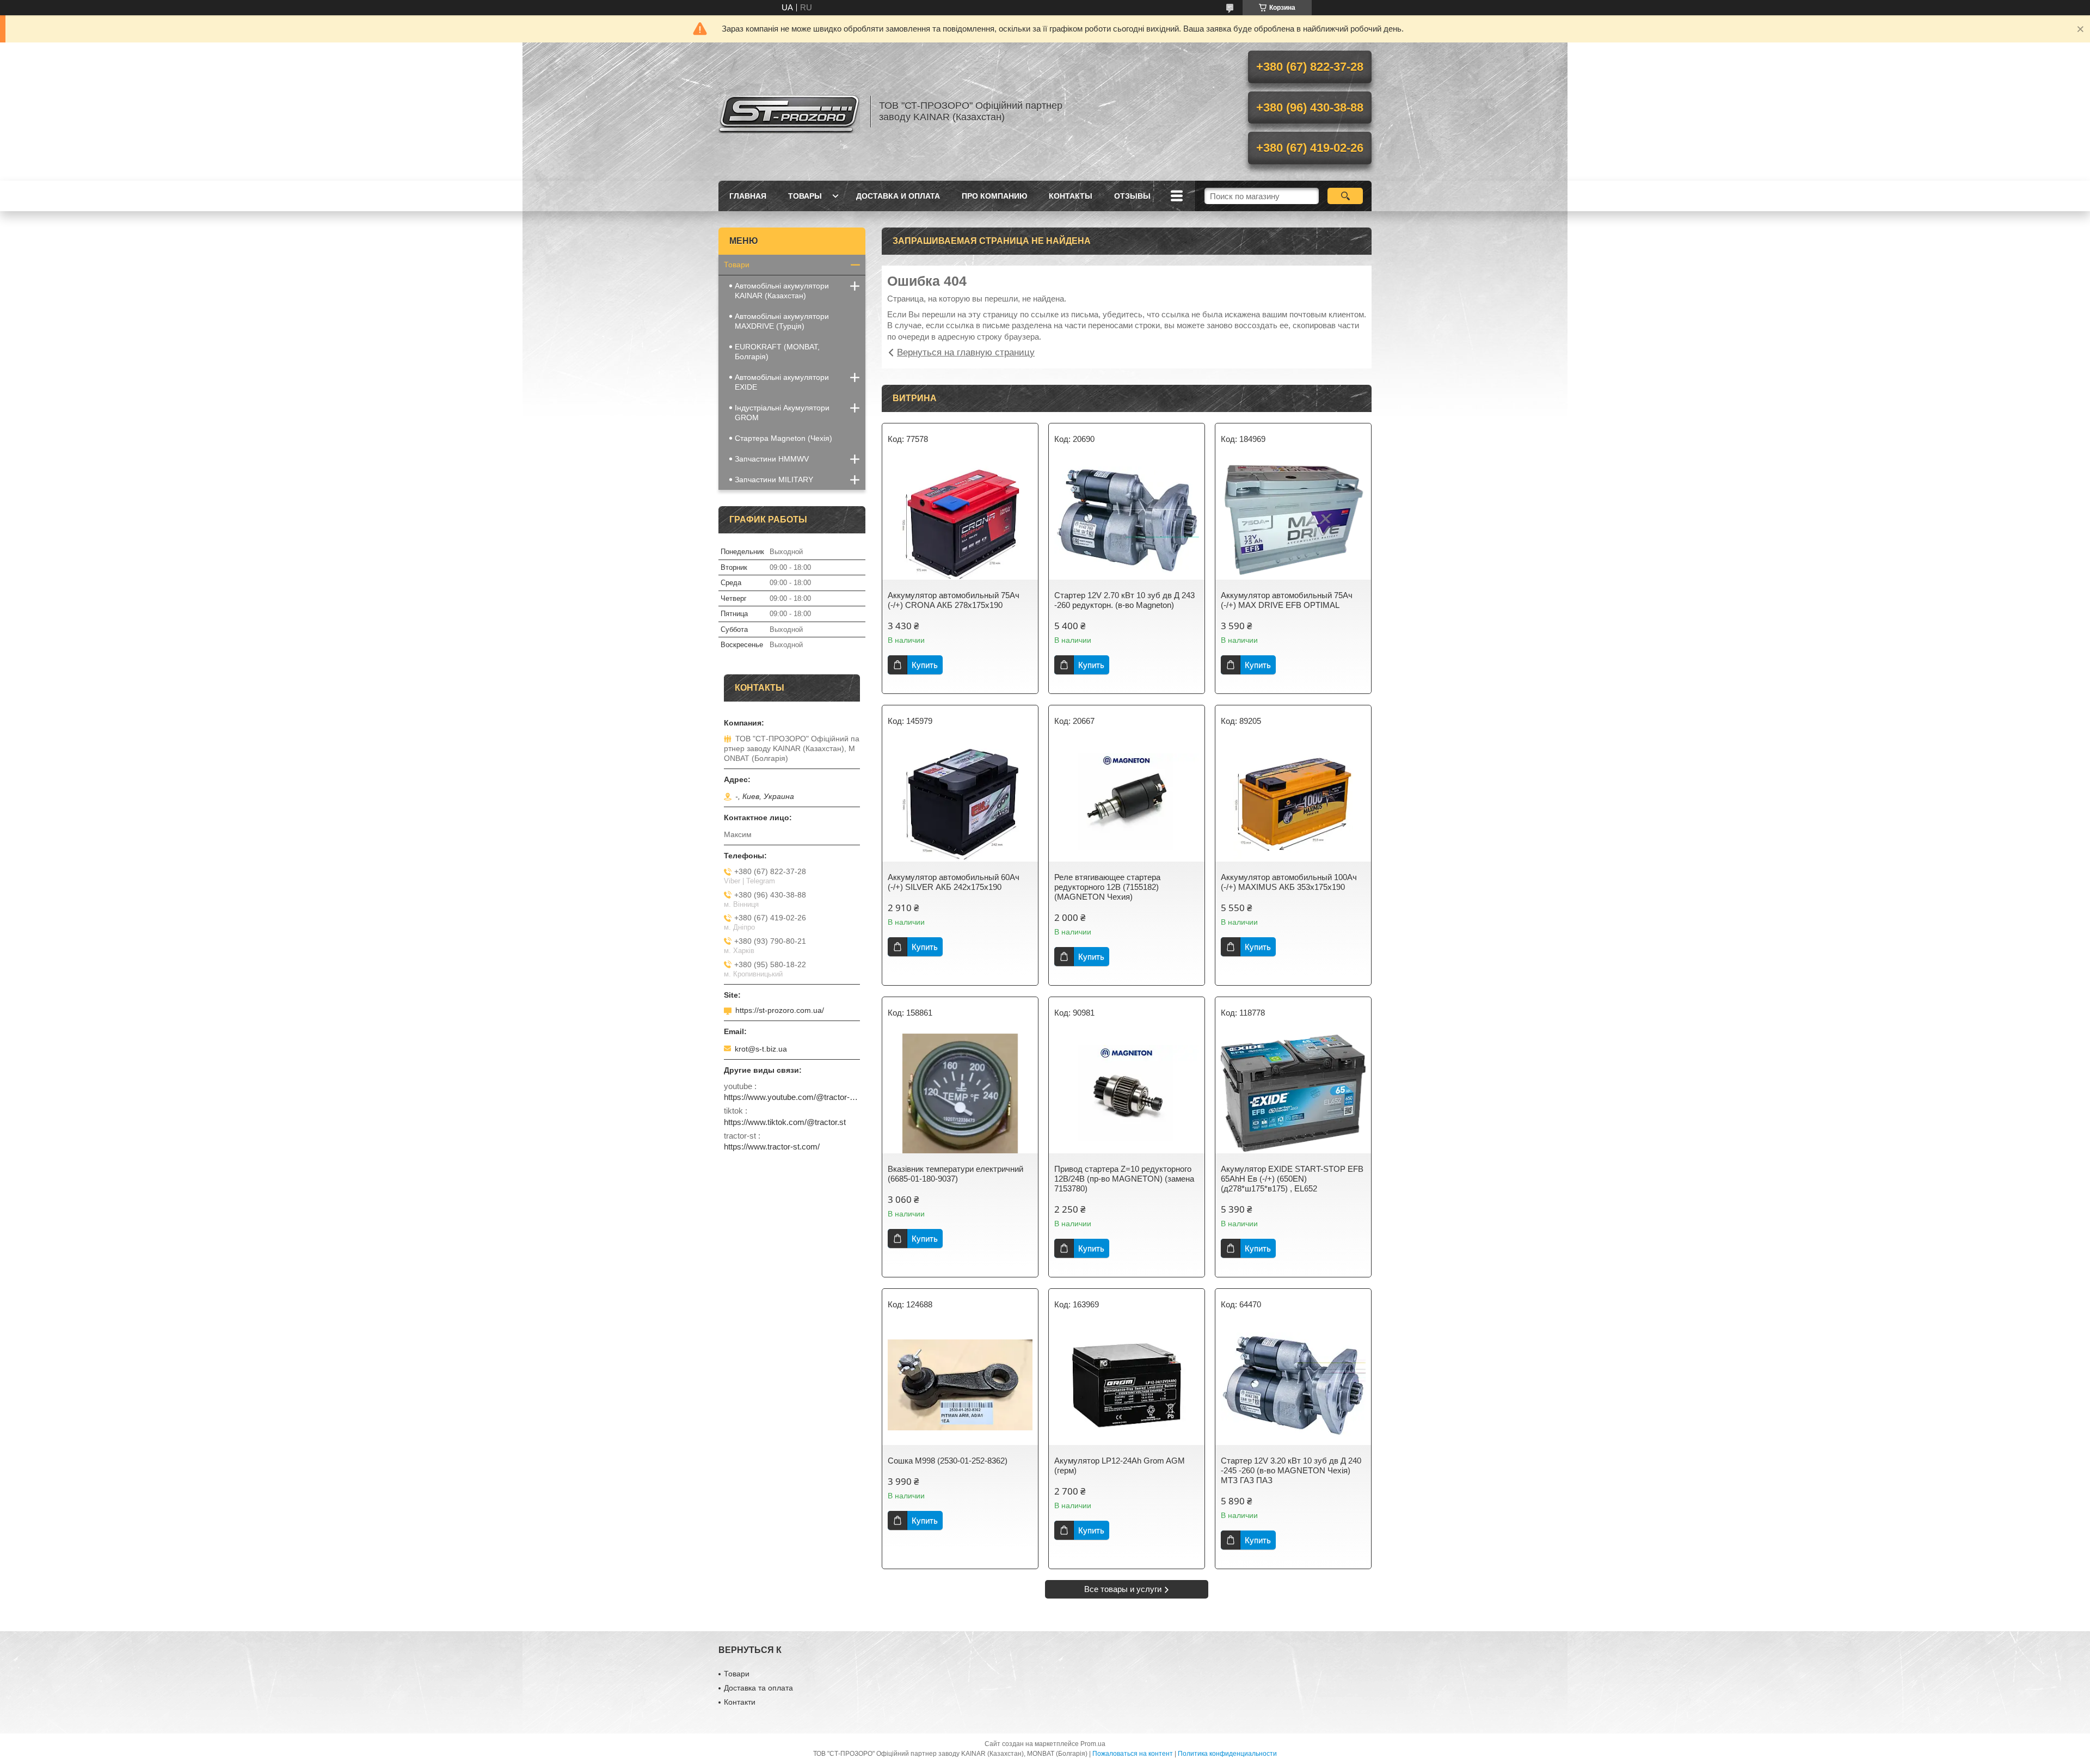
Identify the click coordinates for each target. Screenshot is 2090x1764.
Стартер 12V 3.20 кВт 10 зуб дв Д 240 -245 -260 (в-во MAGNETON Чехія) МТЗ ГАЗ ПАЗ (1291, 1470)
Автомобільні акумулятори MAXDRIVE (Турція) (782, 321)
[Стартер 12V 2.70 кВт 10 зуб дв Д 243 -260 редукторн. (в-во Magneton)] (1127, 520)
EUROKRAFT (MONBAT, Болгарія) (777, 352)
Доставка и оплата (898, 196)
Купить (925, 665)
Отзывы (1132, 196)
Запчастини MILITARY (774, 480)
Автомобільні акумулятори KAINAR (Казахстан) (782, 291)
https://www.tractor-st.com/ (772, 1147)
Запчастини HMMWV (772, 459)
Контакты (1071, 196)
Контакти (740, 1702)
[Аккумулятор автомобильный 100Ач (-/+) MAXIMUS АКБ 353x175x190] (1293, 802)
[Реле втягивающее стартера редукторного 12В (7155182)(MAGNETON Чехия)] (1127, 802)
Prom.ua (1093, 1744)
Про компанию (994, 196)
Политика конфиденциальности (1227, 1754)
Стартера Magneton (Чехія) (783, 438)
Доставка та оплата (758, 1688)
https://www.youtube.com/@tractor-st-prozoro (792, 1097)
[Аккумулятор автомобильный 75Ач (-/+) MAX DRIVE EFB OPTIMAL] (1293, 520)
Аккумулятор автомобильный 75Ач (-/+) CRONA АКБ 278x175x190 (954, 600)
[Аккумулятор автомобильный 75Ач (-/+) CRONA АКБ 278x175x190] (960, 520)
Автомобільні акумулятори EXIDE (782, 382)
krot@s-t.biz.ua (761, 1049)
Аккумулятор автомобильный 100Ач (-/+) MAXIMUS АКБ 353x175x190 (1289, 882)
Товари (737, 265)
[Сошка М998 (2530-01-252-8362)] (960, 1385)
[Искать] (1345, 196)
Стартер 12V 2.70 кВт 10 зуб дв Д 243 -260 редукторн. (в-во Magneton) (1124, 600)
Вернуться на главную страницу (966, 352)
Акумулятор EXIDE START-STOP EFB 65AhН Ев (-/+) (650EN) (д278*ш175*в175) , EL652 (1292, 1179)
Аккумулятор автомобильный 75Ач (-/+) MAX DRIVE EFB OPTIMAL (1287, 600)
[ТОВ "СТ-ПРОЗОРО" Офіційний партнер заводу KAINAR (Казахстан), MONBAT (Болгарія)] (789, 112)
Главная (748, 196)
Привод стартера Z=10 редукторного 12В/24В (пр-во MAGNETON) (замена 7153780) (1124, 1179)
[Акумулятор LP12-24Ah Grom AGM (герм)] (1127, 1385)
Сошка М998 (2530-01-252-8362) (948, 1461)
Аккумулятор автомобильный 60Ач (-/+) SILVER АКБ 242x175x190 (954, 882)
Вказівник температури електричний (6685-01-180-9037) (955, 1174)
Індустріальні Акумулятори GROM (782, 413)
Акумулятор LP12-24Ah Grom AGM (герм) (1120, 1465)
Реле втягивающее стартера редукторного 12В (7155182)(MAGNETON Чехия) (1107, 887)
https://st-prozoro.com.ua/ (780, 1010)
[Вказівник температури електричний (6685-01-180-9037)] (960, 1093)
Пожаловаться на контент (1133, 1754)
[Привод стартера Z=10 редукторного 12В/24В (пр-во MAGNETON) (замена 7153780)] (1127, 1093)
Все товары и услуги (1123, 1589)
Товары (805, 196)
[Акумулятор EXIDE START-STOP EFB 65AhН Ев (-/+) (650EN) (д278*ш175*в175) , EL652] (1293, 1093)
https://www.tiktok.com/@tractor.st (785, 1122)
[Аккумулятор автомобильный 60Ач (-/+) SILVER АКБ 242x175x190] (960, 802)
